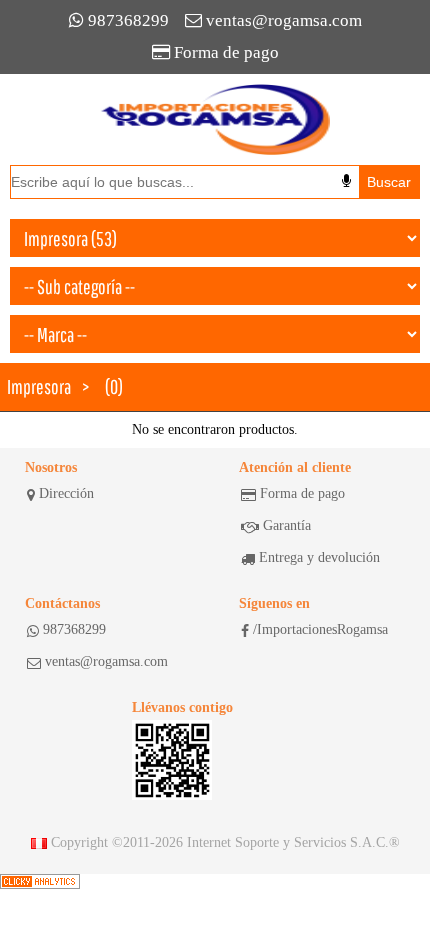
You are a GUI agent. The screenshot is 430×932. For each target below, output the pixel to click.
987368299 (128, 20)
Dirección (66, 493)
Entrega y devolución (319, 557)
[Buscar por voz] (346, 181)
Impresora (39, 386)
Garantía (287, 525)
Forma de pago (226, 52)
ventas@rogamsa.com (284, 20)
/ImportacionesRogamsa (320, 629)
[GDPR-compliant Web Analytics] (40, 882)
